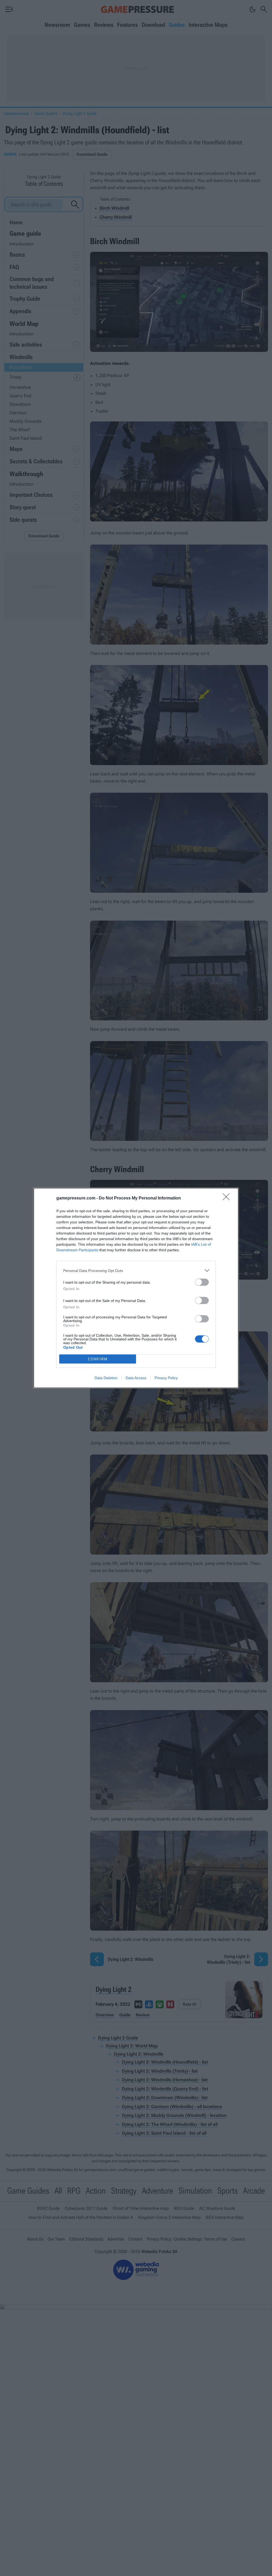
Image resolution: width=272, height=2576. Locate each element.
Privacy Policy (166, 1378)
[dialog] (136, 1288)
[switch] (202, 1282)
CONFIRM (98, 1359)
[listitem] (136, 1270)
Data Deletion (106, 1378)
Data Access (136, 1378)
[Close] (228, 1198)
